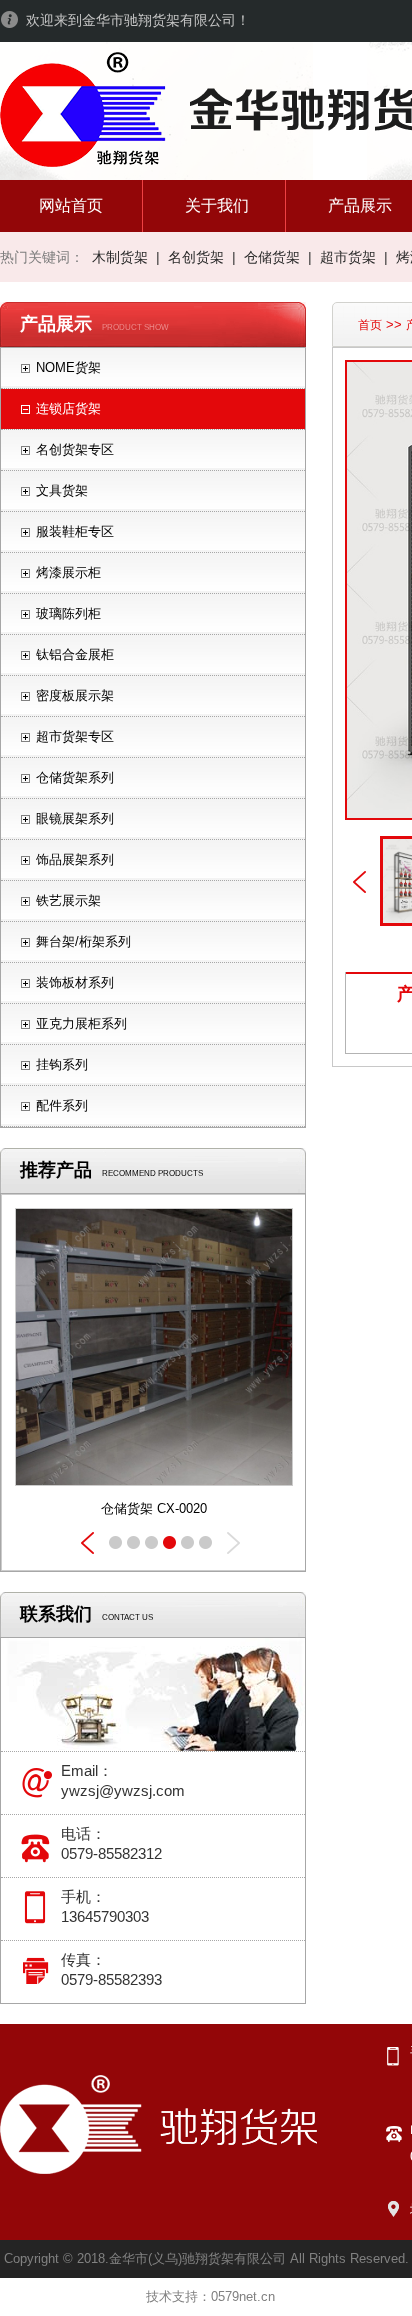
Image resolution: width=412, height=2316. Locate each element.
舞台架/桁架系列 (83, 941)
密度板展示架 (75, 695)
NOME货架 (68, 367)
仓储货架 (272, 257)
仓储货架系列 (75, 777)
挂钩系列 (62, 1064)
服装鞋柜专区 (75, 531)
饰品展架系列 (75, 859)
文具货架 (62, 490)
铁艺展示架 (68, 900)
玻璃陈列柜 (68, 613)
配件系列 (62, 1105)
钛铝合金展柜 (75, 654)
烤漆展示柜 (68, 572)
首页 (370, 325)
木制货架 (120, 257)
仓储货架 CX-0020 (154, 1508)
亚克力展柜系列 (81, 1023)
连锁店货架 (68, 408)
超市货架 (348, 257)
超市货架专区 (75, 736)
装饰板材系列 (75, 982)
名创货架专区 (75, 449)
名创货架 (196, 257)
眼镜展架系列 (75, 818)
